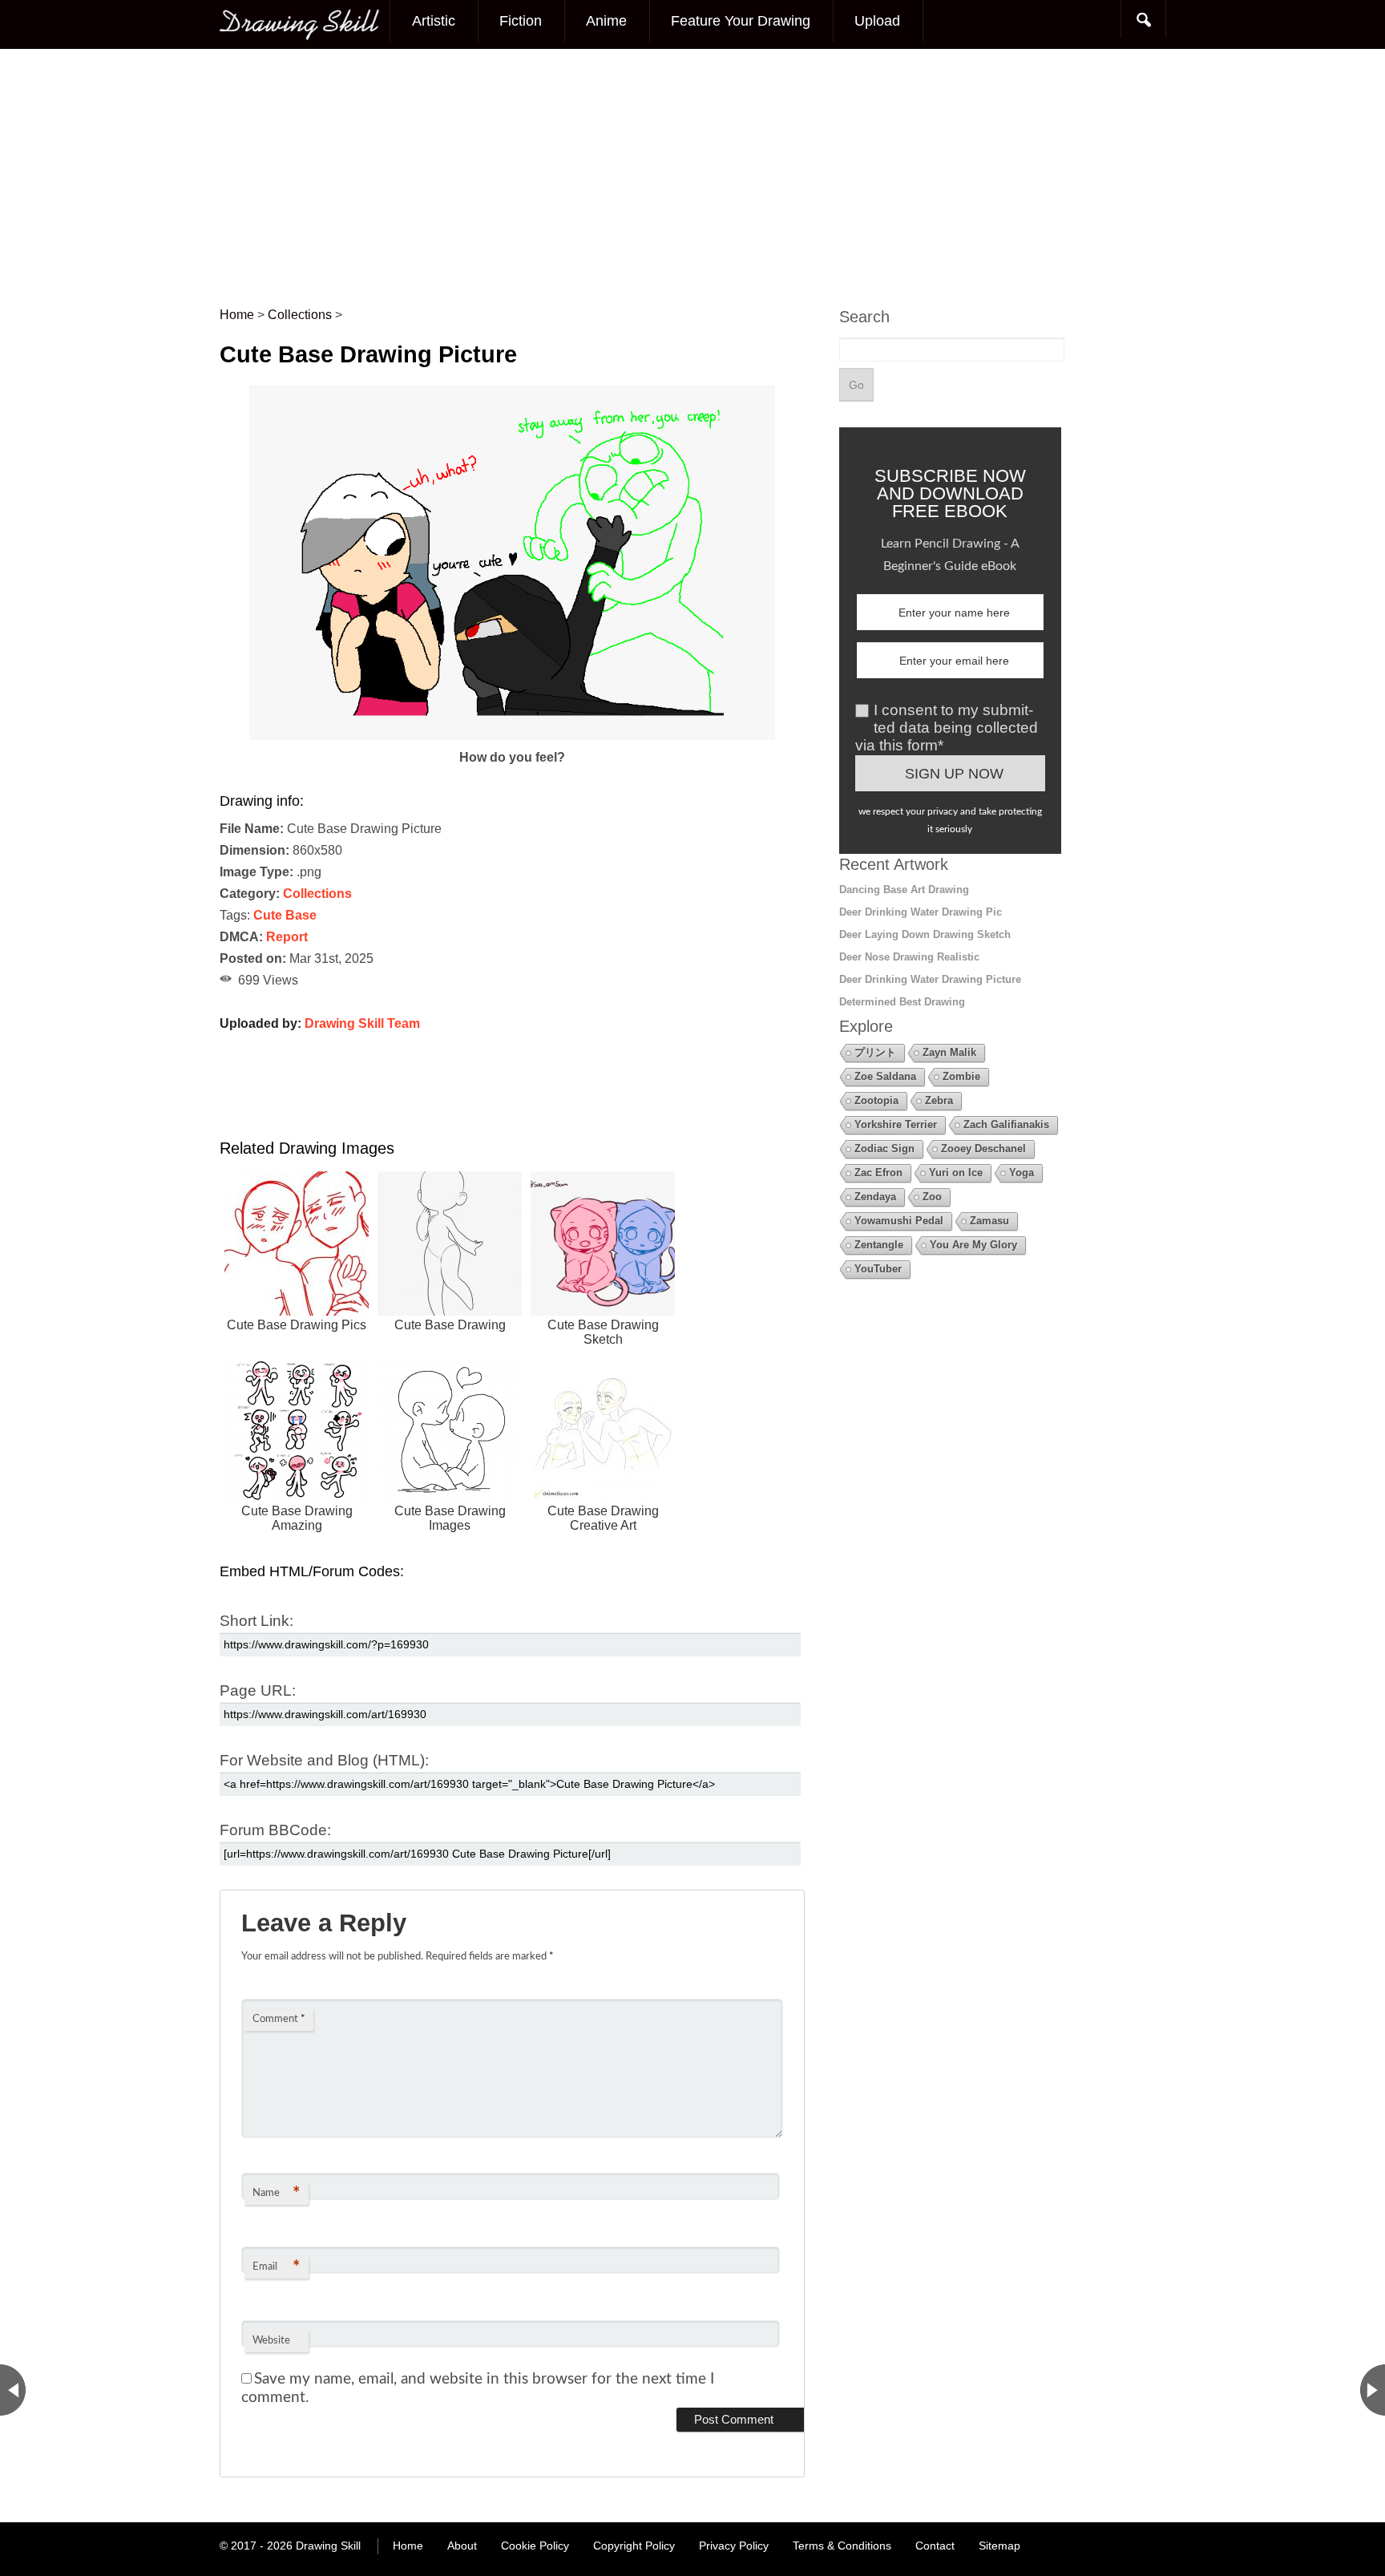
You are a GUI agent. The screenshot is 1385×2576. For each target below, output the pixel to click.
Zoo (932, 1197)
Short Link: (256, 1621)
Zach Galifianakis (1006, 1124)
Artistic (434, 21)
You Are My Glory (973, 1245)
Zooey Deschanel (983, 1148)
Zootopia (876, 1100)
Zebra (939, 1100)
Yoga (1022, 1173)
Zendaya (875, 1197)
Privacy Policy (734, 2546)
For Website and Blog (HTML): (324, 1760)
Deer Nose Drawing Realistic (909, 957)
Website (271, 2341)
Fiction (521, 21)
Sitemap (999, 2546)
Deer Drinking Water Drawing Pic (921, 912)
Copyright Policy (634, 2546)
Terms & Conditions (842, 2546)
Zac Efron (878, 1173)
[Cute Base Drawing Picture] (513, 736)
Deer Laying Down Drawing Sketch (925, 934)
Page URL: (258, 1690)
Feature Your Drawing (741, 21)
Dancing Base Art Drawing (904, 890)
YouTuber (878, 1269)
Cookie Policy (535, 2546)
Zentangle (879, 1245)
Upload (877, 21)
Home (408, 2546)
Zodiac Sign (884, 1148)
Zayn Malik (949, 1052)
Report (287, 937)
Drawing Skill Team (362, 1023)
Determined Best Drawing (902, 1002)
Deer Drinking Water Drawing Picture (930, 979)
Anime (606, 21)
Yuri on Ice (956, 1173)
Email (276, 2267)
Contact (935, 2546)
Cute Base (285, 915)
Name (276, 2194)
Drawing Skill (328, 2546)
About (462, 2546)
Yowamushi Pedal (899, 1221)
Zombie (961, 1076)
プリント (875, 1052)
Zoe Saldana (885, 1076)
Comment (279, 2019)
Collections (317, 894)
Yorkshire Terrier (896, 1124)
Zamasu (989, 1221)
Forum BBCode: (275, 1830)
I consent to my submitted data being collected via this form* (947, 728)
